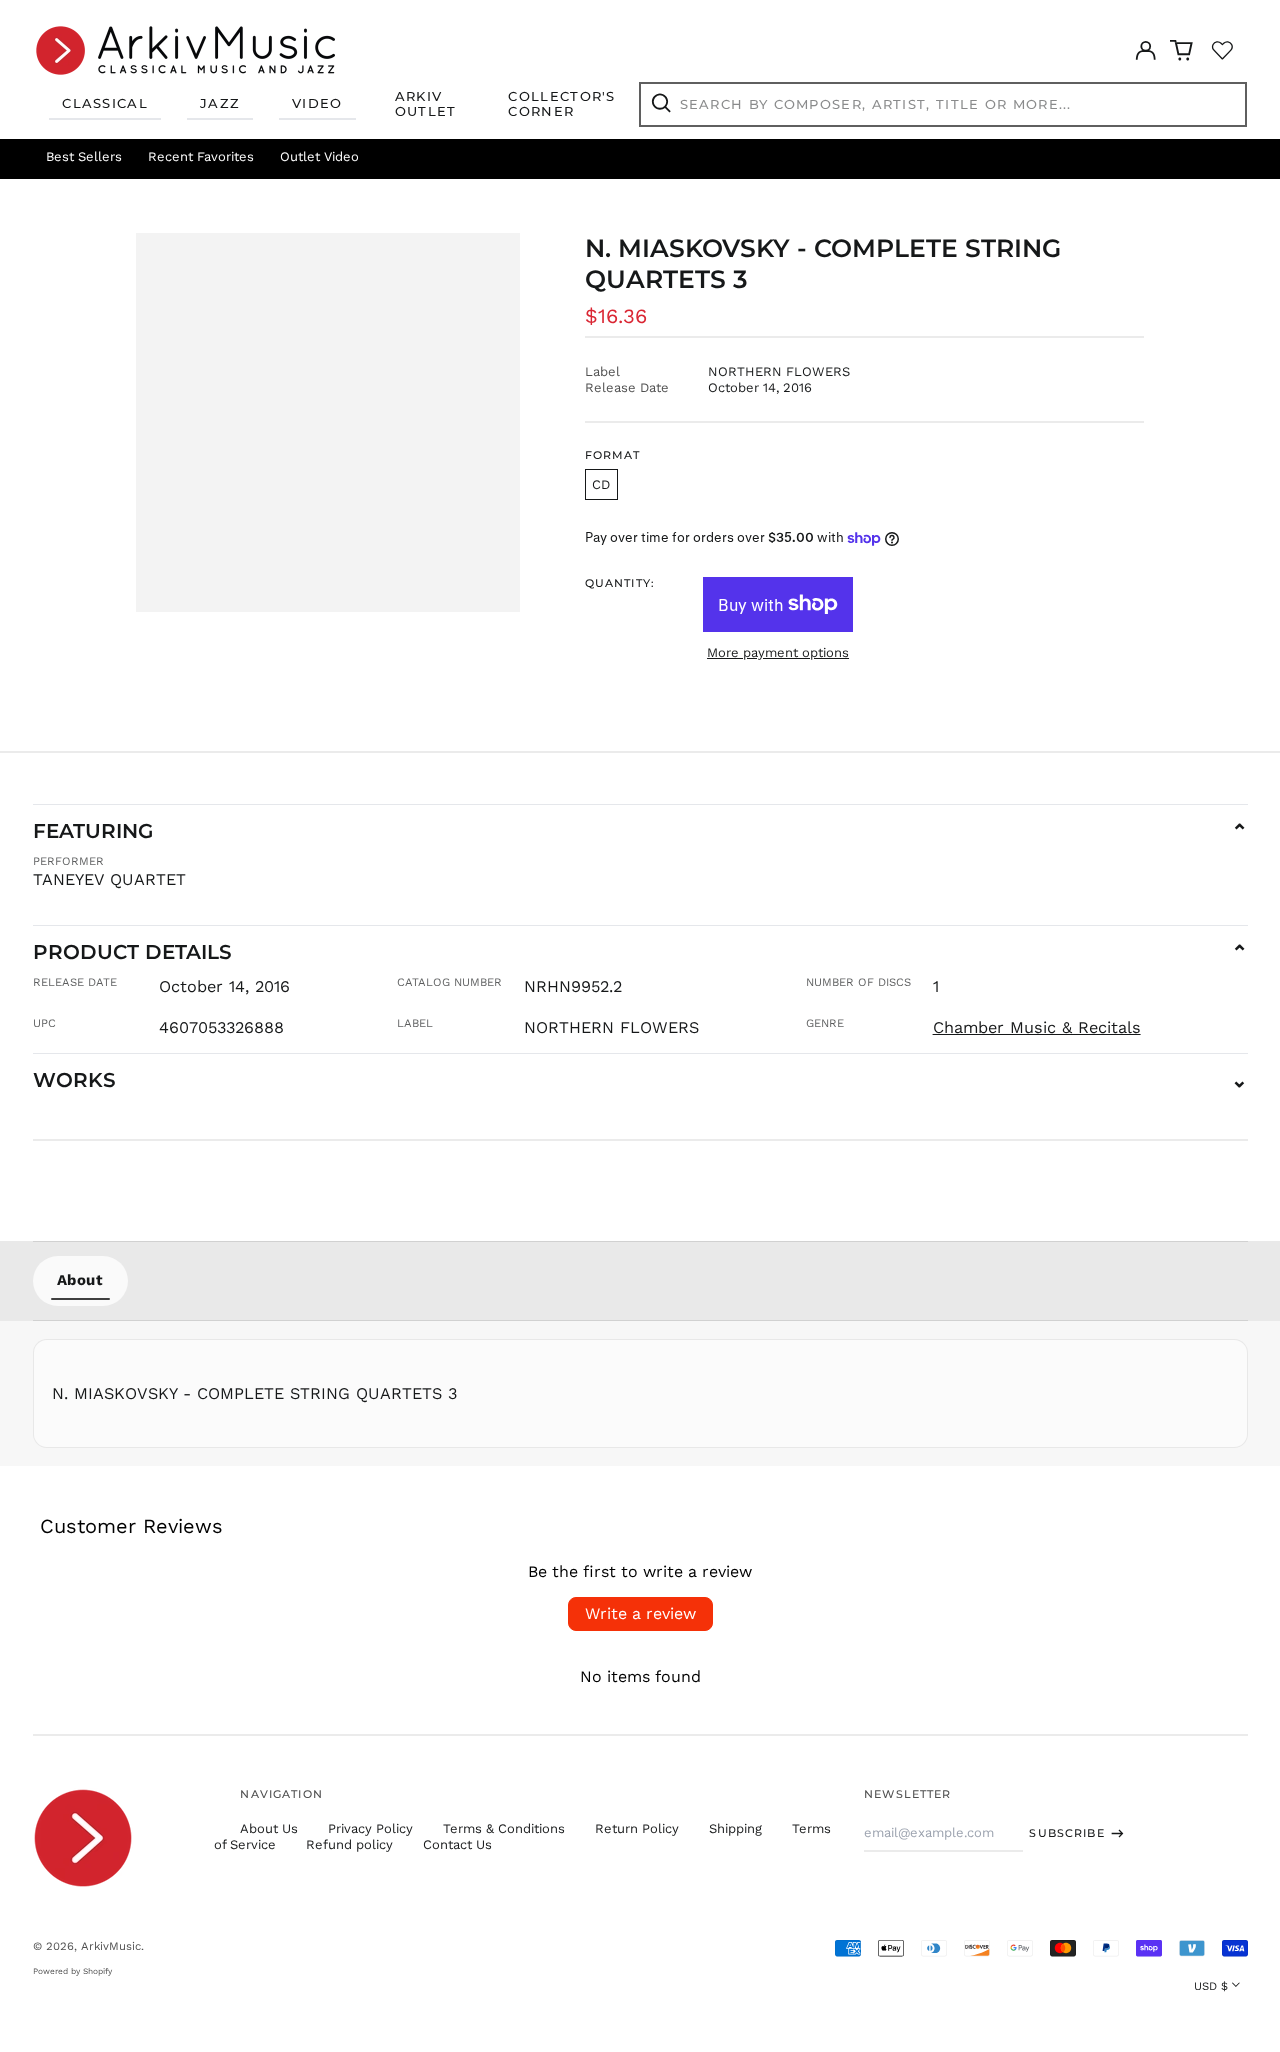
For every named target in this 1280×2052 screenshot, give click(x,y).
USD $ (1211, 1986)
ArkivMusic (111, 1946)
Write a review (640, 1613)
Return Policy (637, 1828)
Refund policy (349, 1844)
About (80, 1280)
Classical (105, 103)
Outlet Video (319, 156)
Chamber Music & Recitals (1037, 1027)
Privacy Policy (370, 1828)
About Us (269, 1828)
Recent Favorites (201, 156)
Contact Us (457, 1844)
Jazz (220, 103)
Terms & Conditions (504, 1828)
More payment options (778, 652)
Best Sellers (84, 156)
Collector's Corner (561, 104)
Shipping (735, 1828)
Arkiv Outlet (426, 104)
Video (317, 103)
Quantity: (620, 583)
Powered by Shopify (72, 1971)
